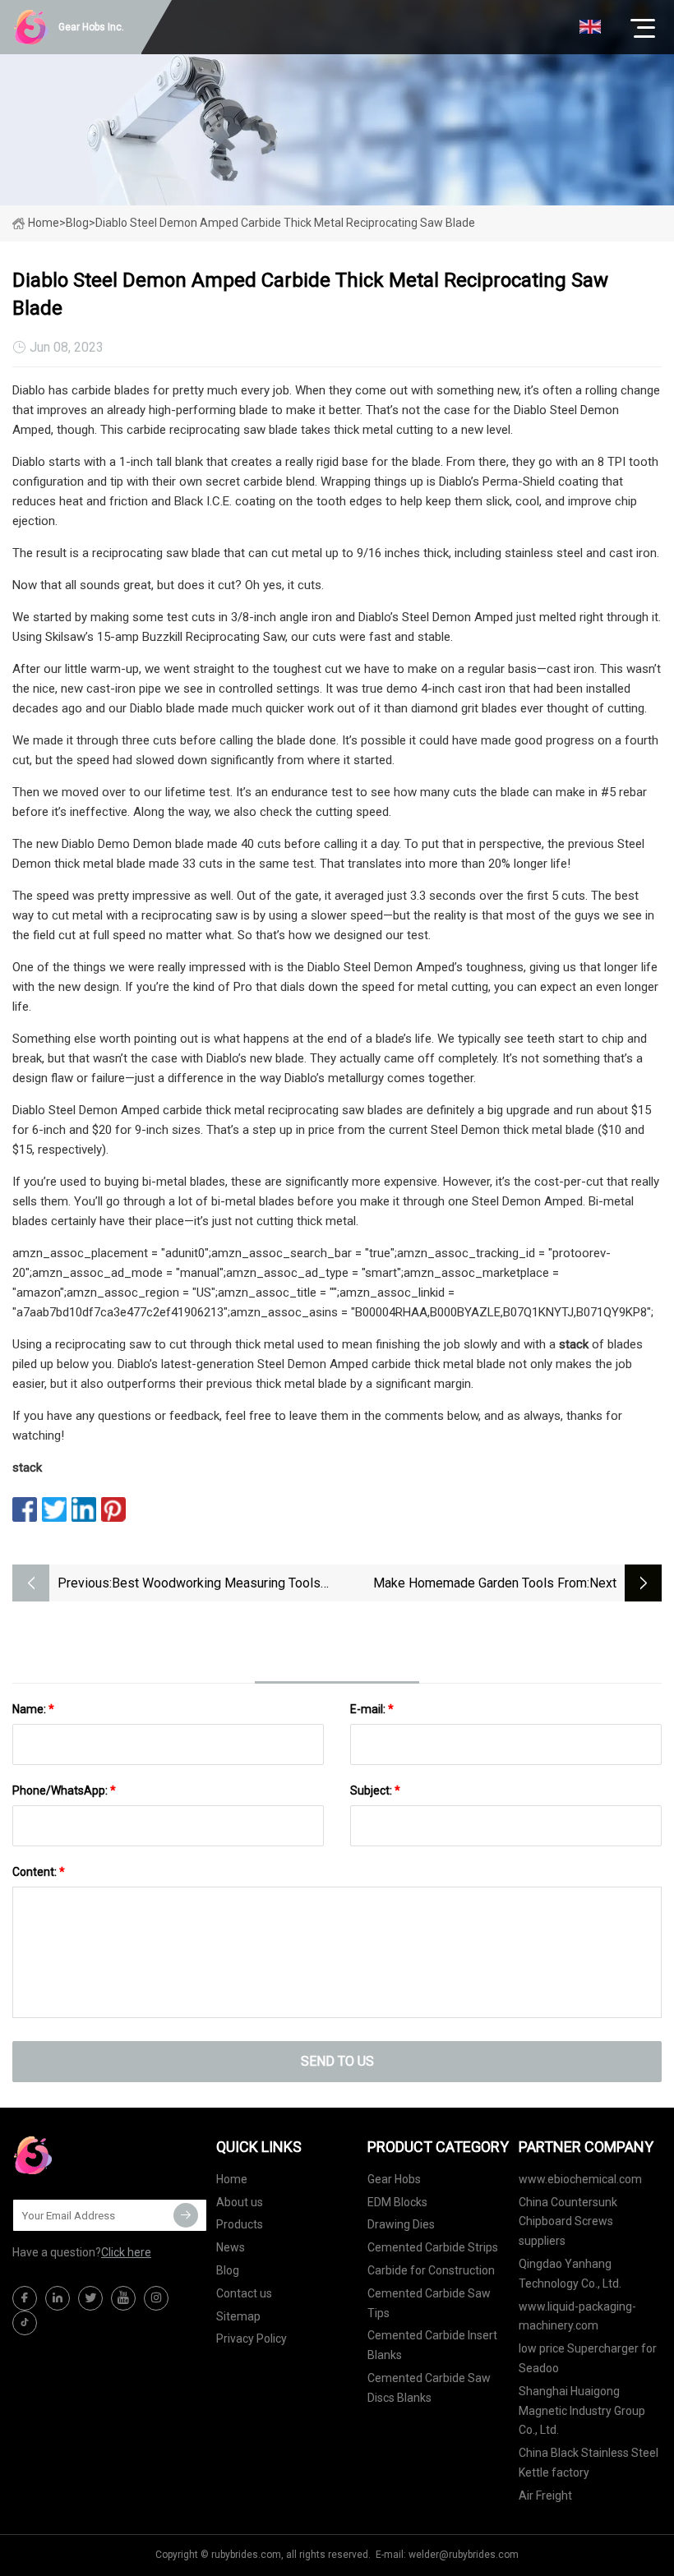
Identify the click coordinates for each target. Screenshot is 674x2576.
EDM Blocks (397, 2202)
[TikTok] (25, 2323)
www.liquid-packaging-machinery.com (577, 2316)
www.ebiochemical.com (580, 2179)
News (231, 2247)
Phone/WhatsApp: (64, 1790)
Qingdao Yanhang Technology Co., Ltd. (570, 2274)
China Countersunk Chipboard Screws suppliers (568, 2222)
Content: (39, 1872)
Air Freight (545, 2495)
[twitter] (90, 2298)
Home (44, 223)
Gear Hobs (394, 2179)
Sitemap (238, 2316)
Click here (126, 2252)
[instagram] (156, 2298)
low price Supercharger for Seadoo (588, 2358)
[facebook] (25, 2298)
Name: (33, 1709)
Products (240, 2224)
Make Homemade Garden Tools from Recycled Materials (480, 1585)
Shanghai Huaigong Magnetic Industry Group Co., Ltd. (582, 2411)
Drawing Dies (401, 2224)
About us (240, 2202)
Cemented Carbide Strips (433, 2247)
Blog (228, 2270)
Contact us (244, 2293)
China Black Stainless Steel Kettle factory (589, 2463)
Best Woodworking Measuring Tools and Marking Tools (216, 1585)
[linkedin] (58, 2298)
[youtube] (123, 2298)
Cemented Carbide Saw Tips (429, 2303)
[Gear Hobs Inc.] (95, 2155)
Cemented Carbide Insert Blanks (432, 2345)
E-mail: (372, 1709)
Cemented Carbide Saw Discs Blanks (429, 2388)
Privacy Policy (252, 2339)
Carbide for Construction (431, 2270)
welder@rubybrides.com (464, 2555)
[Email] (186, 2215)
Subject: (375, 1790)
